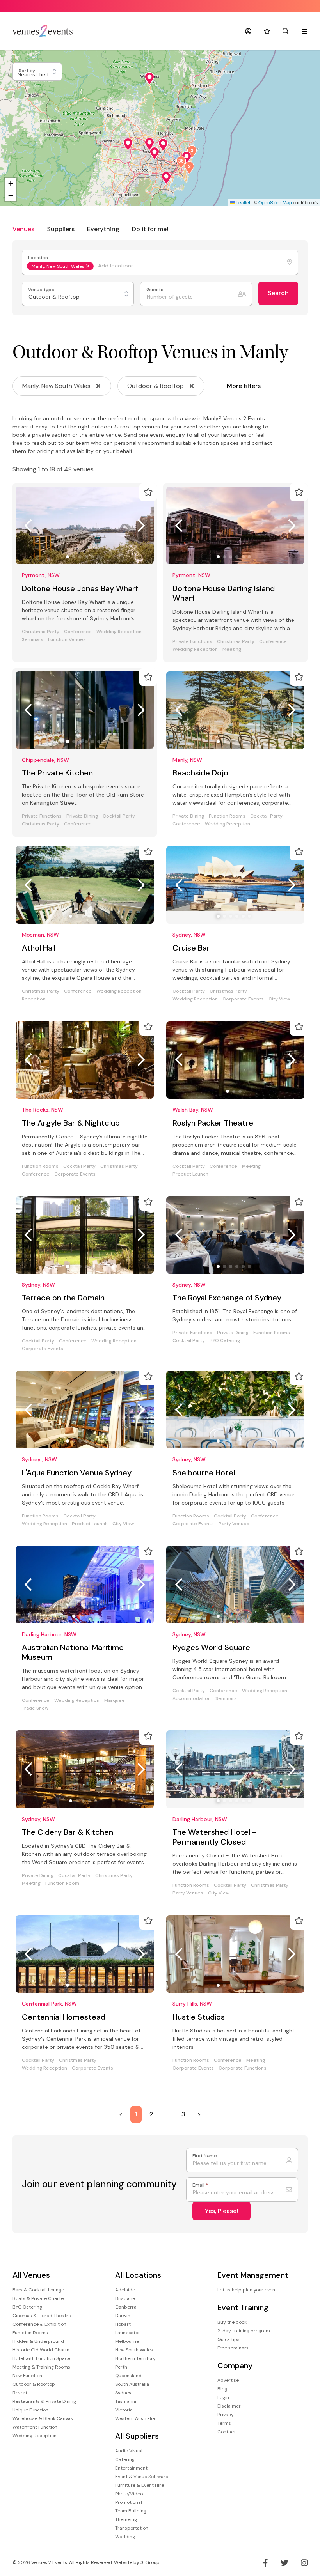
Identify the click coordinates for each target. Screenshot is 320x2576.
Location (39, 258)
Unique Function (30, 2410)
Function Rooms (227, 816)
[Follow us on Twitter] (284, 2563)
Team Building (131, 2511)
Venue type (42, 290)
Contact (227, 2432)
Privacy (226, 2415)
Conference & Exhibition (39, 2324)
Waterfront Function (35, 2427)
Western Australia (135, 2418)
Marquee (115, 1701)
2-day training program (244, 2331)
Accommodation (192, 1699)
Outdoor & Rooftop (34, 2384)
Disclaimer (229, 2406)
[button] (149, 78)
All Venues (31, 2275)
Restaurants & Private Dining (44, 2401)
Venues (23, 229)
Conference (78, 632)
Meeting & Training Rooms (41, 2367)
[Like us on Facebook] (266, 2563)
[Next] (141, 526)
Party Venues (234, 1524)
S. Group (150, 2562)
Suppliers (61, 229)
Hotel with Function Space (41, 2358)
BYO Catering (225, 1341)
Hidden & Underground (38, 2341)
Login (223, 2397)
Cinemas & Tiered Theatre (42, 2316)
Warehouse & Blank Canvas (43, 2418)
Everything (103, 229)
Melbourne (127, 2341)
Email (200, 2185)
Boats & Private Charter (39, 2298)
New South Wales (134, 2350)
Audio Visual (129, 2451)
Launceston (128, 2333)
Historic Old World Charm (41, 2350)
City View (279, 999)
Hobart (123, 2324)
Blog (222, 2389)
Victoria (124, 2410)
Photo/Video (129, 2494)
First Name (205, 2156)
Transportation (132, 2528)
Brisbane (125, 2298)
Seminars (33, 640)
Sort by (28, 71)
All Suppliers (137, 2436)
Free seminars (233, 2348)
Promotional (129, 2502)
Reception (34, 999)
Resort (20, 2393)
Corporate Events (243, 999)
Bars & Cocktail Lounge (38, 2290)
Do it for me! (150, 229)
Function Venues (67, 640)
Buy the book (232, 2322)
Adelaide (125, 2290)
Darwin (123, 2316)
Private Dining (82, 816)
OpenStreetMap (275, 202)
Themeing (126, 2519)
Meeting (232, 649)
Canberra (126, 2307)
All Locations (138, 2275)
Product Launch (190, 1174)
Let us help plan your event (247, 2290)
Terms (224, 2423)
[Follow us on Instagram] (304, 2563)
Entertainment (131, 2468)
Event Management (253, 2275)
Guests (156, 290)
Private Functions (192, 642)
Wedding (125, 2537)
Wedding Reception (119, 632)
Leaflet (242, 202)
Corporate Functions (243, 2068)
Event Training (243, 2308)
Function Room (62, 1883)
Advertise (228, 2380)
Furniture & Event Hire (140, 2485)
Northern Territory (135, 2358)
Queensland (128, 2376)
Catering (125, 2459)
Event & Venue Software (142, 2477)
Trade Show (35, 1708)
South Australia (132, 2384)
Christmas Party (41, 632)
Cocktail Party (119, 816)
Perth (121, 2367)
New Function (27, 2376)
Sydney (123, 2393)
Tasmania (126, 2401)
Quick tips (228, 2339)
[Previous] (28, 526)
